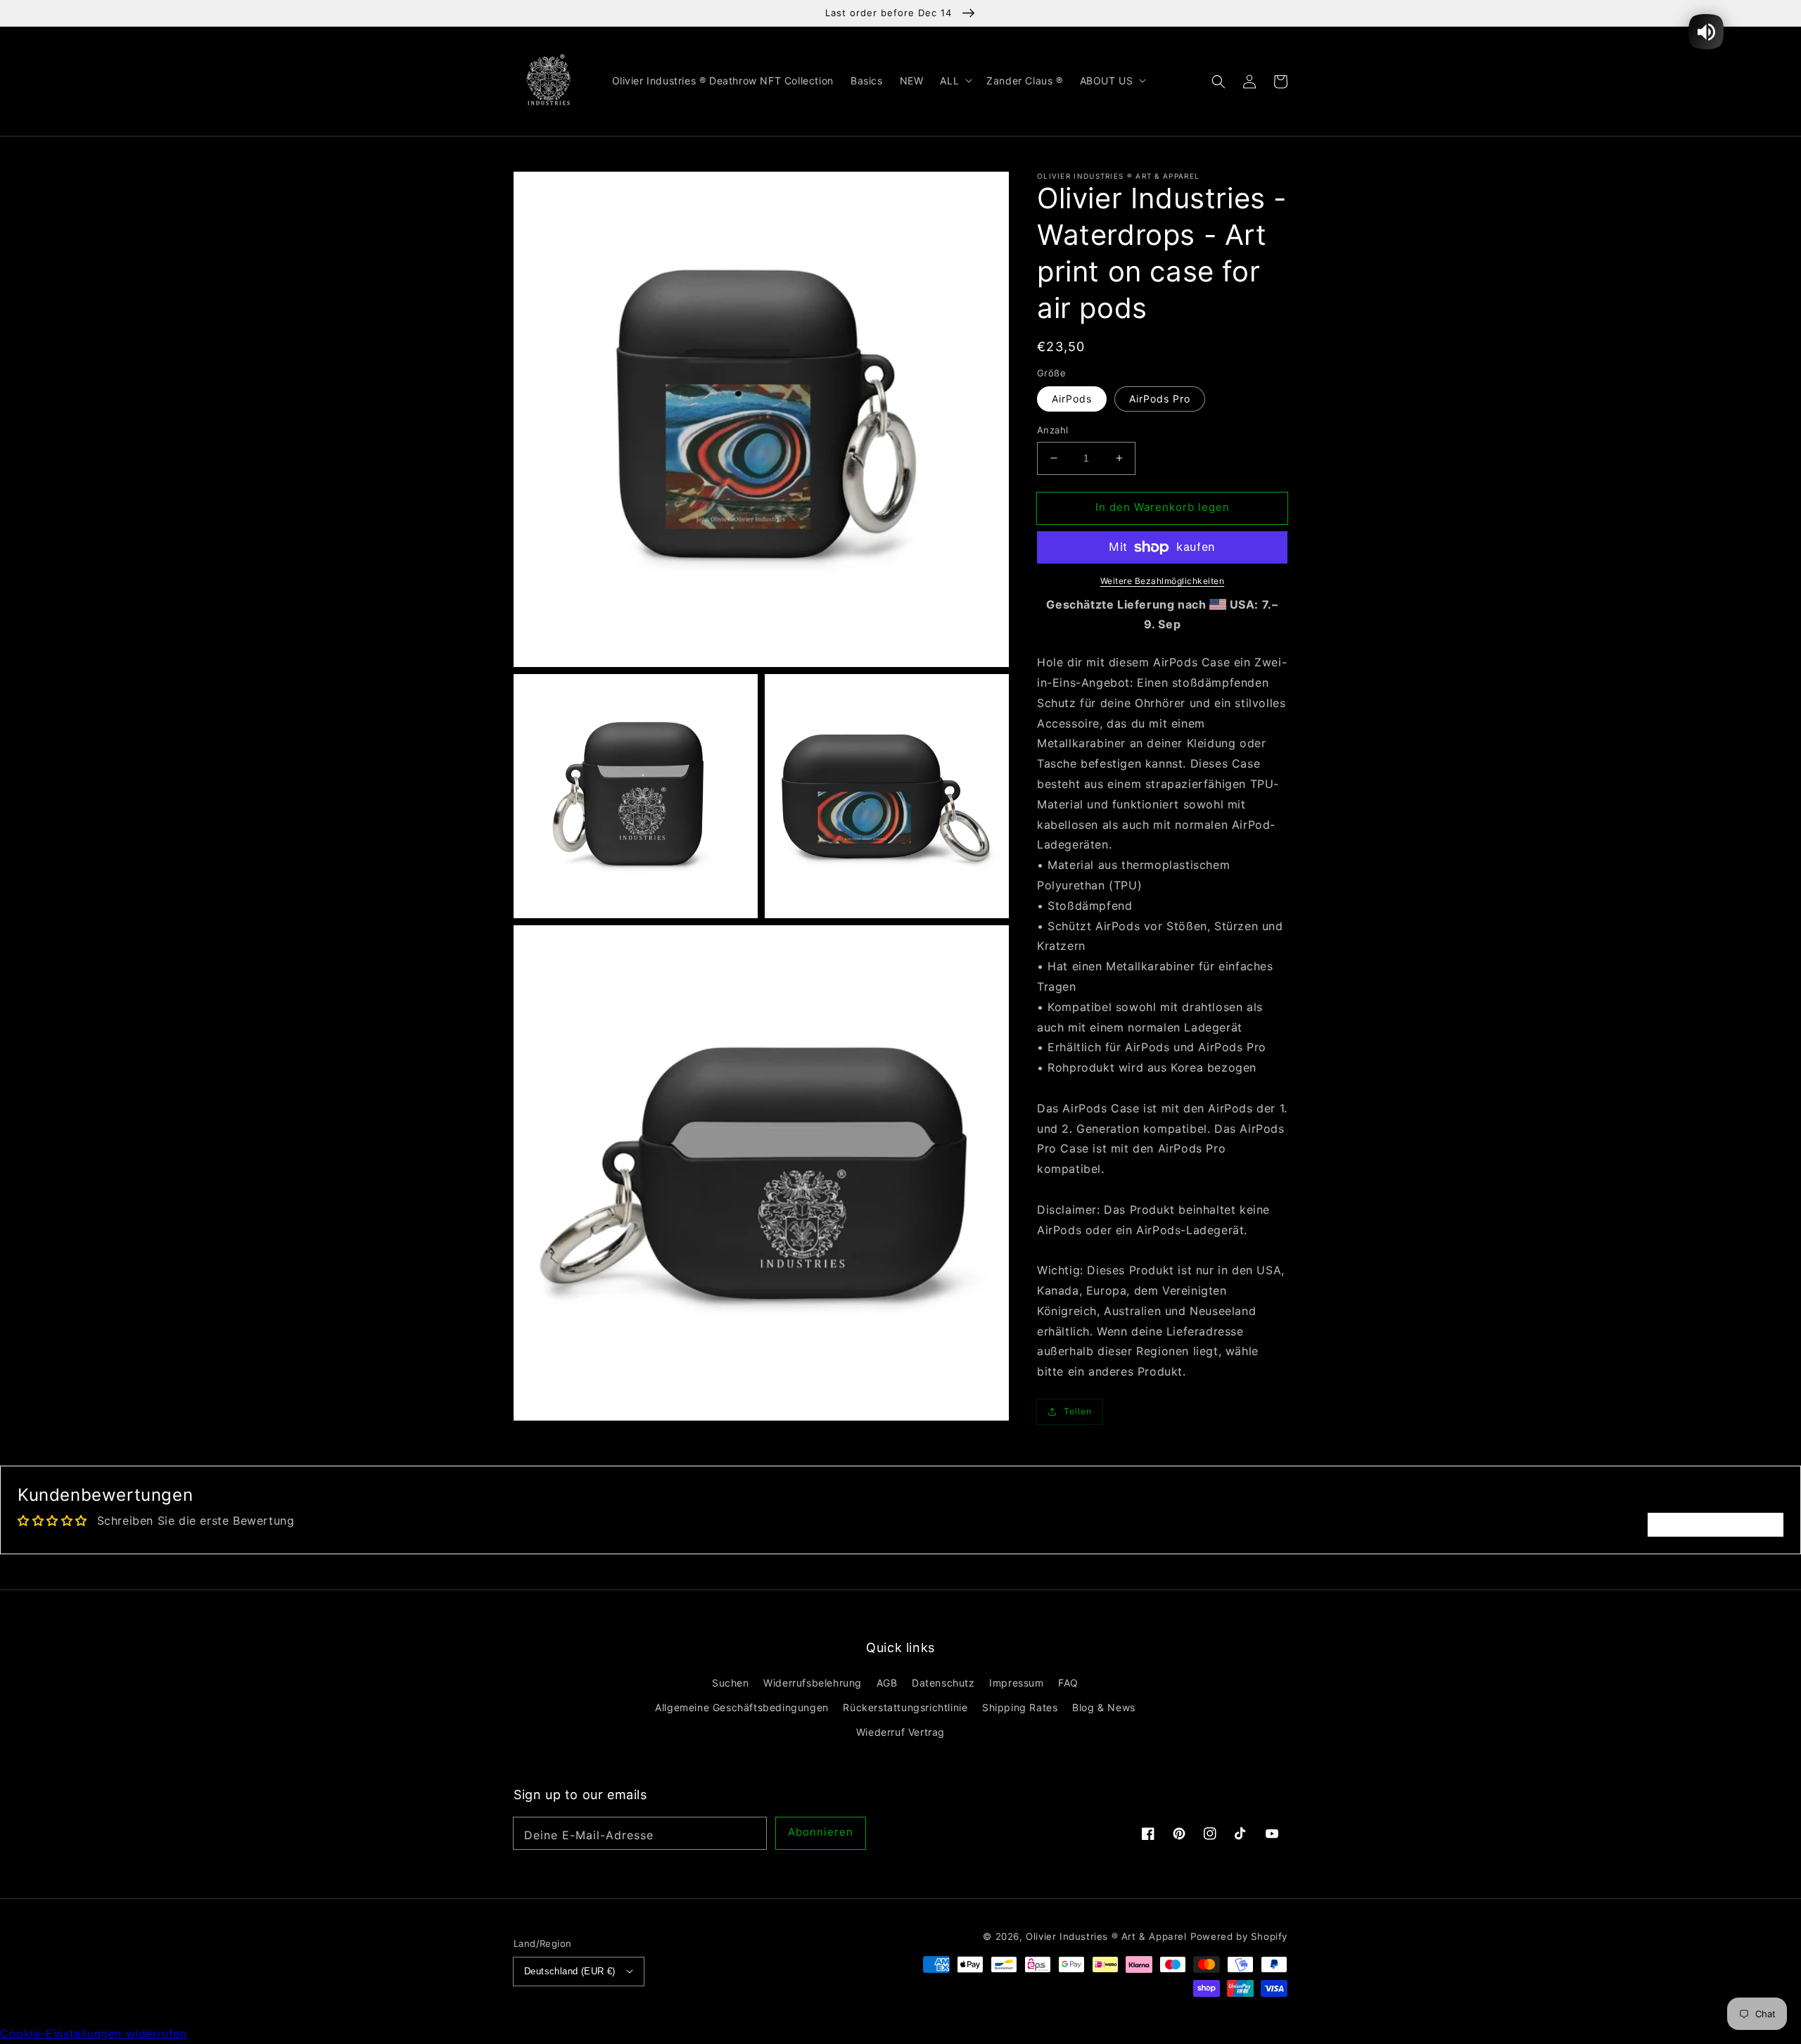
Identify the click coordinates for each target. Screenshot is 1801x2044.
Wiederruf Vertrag (900, 1732)
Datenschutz (943, 1683)
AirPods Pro (1160, 399)
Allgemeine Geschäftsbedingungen (742, 1707)
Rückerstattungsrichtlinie (905, 1707)
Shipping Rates (1020, 1707)
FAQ (1068, 1683)
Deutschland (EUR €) (570, 1971)
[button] (1218, 81)
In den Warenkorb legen (1163, 507)
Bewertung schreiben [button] (1716, 1525)
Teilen (1078, 1412)
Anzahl (1052, 430)
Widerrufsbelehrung (813, 1683)
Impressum (1016, 1683)
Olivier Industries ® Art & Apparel (1106, 1936)
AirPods (1072, 399)
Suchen (731, 1683)
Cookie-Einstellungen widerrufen (94, 2033)
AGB (887, 1683)
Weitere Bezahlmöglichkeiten (1163, 581)
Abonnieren (821, 1832)
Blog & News (1104, 1707)
